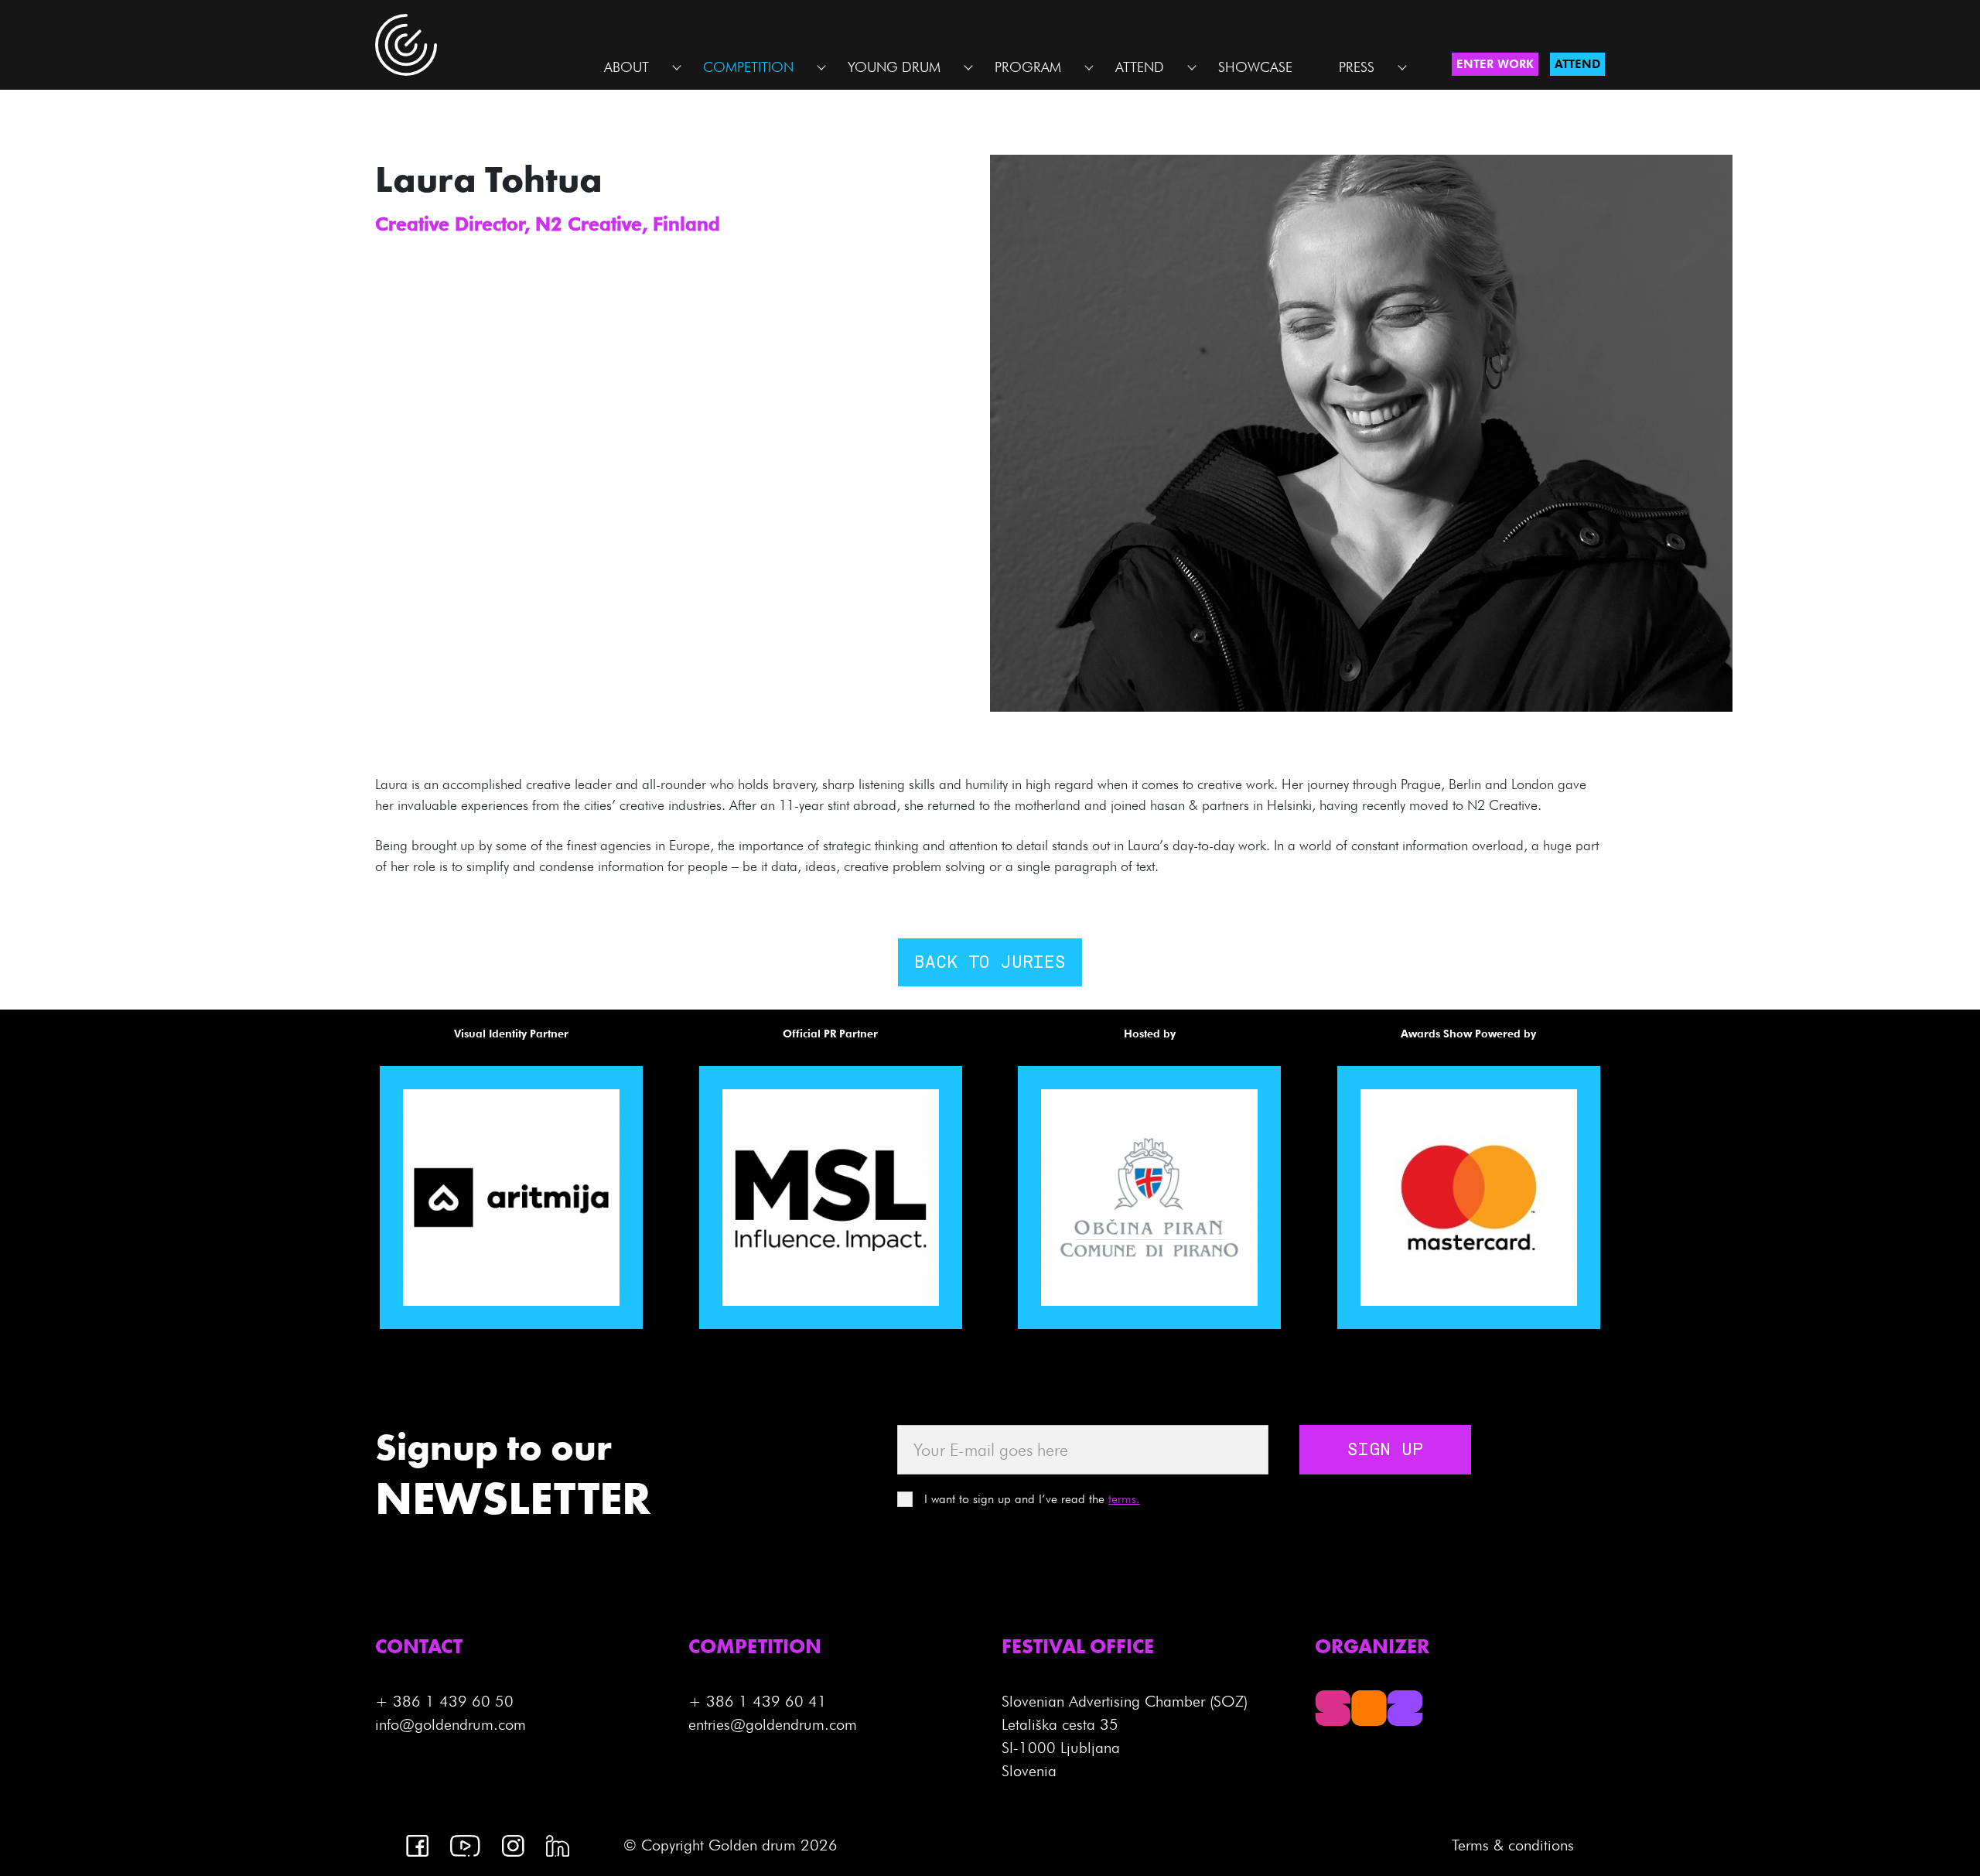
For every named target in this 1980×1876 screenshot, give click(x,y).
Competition (748, 67)
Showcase (1255, 67)
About (626, 67)
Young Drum (894, 67)
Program (1028, 67)
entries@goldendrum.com (773, 1724)
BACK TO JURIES (990, 963)
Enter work (1495, 64)
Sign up (1385, 1451)
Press (1357, 67)
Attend (1140, 67)
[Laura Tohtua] (1361, 432)
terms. (1124, 1499)
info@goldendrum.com (451, 1724)
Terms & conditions (1513, 1845)
